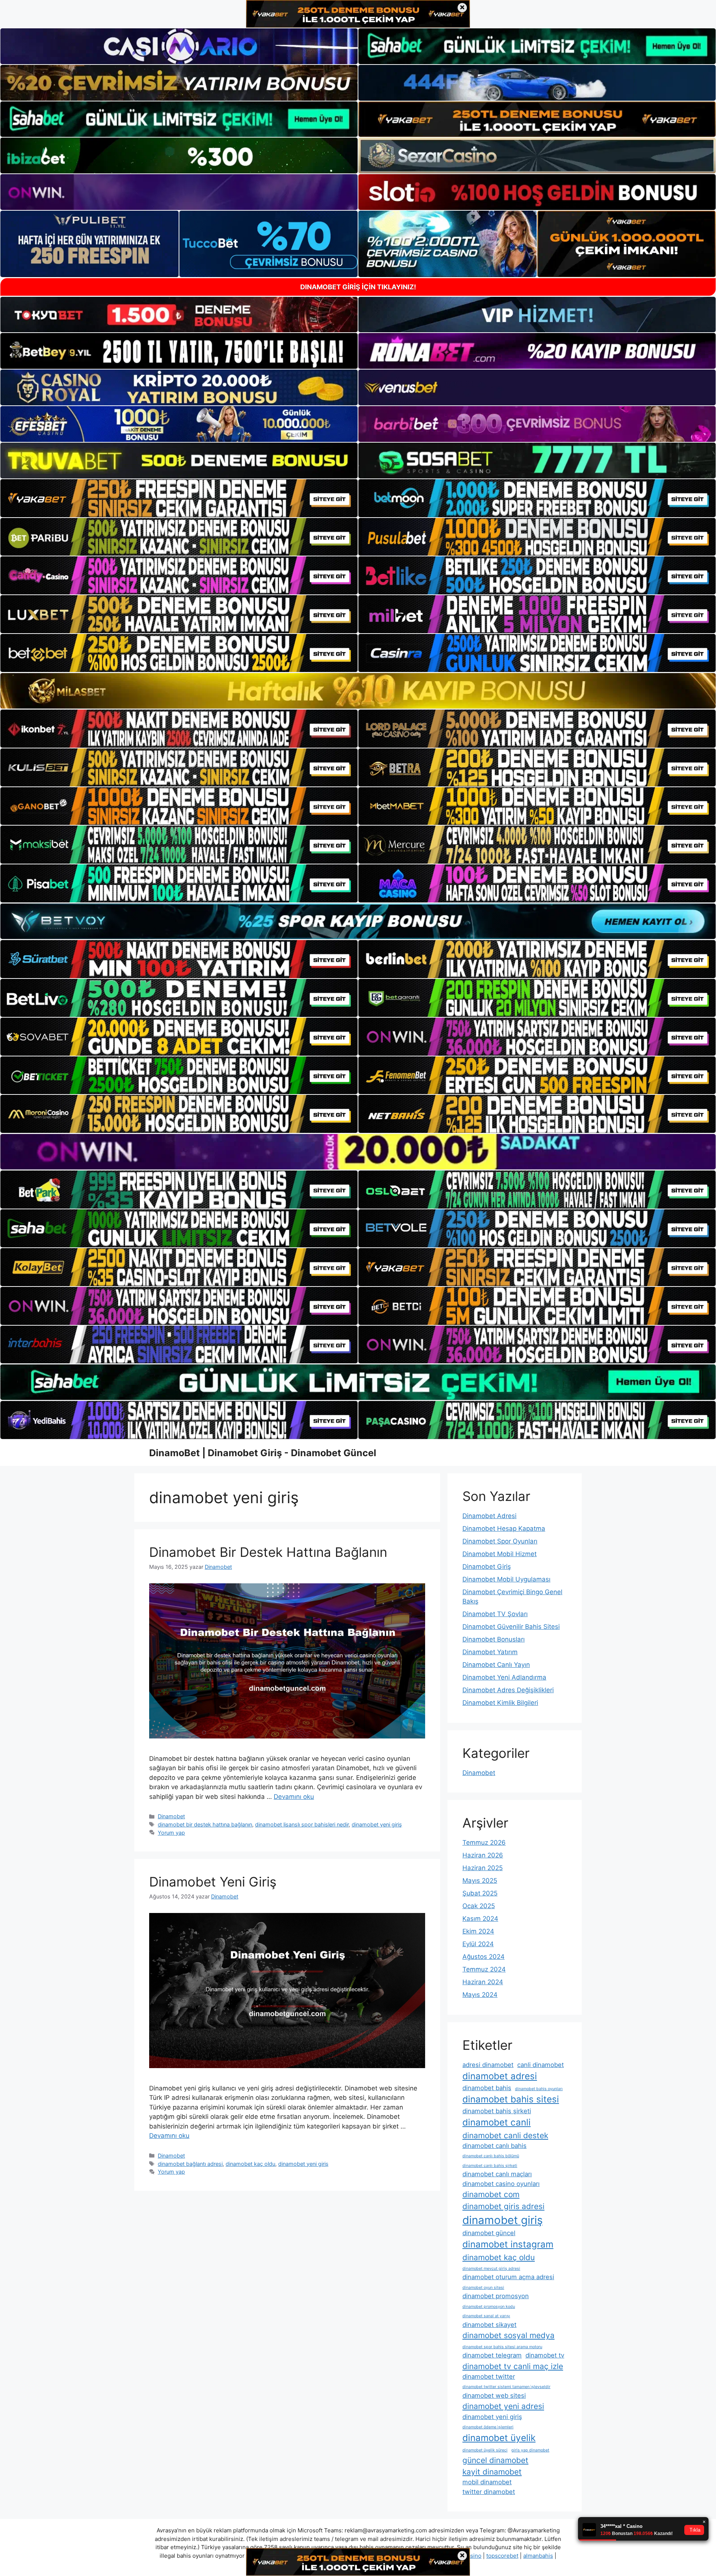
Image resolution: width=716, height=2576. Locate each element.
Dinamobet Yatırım (490, 1652)
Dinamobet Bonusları (494, 1639)
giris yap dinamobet (530, 2450)
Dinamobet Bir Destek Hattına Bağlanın (268, 1552)
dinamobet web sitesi (494, 2396)
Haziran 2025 (483, 1868)
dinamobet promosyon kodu (489, 2307)
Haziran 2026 (483, 1855)
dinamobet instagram (508, 2244)
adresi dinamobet (488, 2065)
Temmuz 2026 (484, 1843)
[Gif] (358, 691)
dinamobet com (491, 2194)
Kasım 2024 (480, 1919)
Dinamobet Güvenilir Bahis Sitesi (511, 1627)
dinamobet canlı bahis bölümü (491, 2156)
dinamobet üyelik (499, 2438)
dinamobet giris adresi (503, 2206)
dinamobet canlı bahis (494, 2146)
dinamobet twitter (489, 2376)
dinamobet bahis (487, 2088)
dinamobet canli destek (505, 2135)
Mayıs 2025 (480, 1881)
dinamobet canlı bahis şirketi (490, 2166)
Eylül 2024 (478, 1944)
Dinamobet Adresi (489, 1516)
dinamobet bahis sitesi (511, 2099)
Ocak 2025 (479, 1906)
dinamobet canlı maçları (497, 2174)
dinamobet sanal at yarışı (486, 2316)
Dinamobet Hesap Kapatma (504, 1529)
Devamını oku (294, 1797)
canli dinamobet (541, 2065)
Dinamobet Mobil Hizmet (500, 1554)
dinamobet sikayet (489, 2325)
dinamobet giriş (503, 2220)
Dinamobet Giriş (487, 1567)
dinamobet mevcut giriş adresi (491, 2269)
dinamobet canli (497, 2122)
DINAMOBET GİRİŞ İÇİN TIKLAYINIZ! (358, 287)
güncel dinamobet (495, 2460)
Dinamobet (171, 1816)
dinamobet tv (545, 2355)
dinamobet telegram (492, 2355)
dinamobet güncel (489, 2233)
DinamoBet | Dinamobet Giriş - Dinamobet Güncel (263, 1453)
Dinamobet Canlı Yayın (496, 1665)
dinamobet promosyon (496, 2296)
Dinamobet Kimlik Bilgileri (500, 1703)
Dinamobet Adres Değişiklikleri (508, 1690)
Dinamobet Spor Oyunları (500, 1541)
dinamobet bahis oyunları (539, 2089)
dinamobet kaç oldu (250, 2164)
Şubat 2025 (480, 1893)
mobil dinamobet (487, 2482)
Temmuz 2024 (484, 1969)
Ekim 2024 (478, 1931)
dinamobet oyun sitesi (483, 2288)
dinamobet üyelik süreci (485, 2450)
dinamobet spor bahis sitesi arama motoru (502, 2347)
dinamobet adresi (500, 2076)
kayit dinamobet (492, 2472)
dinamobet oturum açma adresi (508, 2277)
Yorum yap (171, 1833)
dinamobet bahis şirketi (497, 2111)
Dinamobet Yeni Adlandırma (504, 1677)
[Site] (179, 498)
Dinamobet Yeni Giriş (213, 1882)
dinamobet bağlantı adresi (190, 2164)
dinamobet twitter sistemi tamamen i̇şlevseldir (506, 2387)
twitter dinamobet (489, 2492)
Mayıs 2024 (480, 1995)
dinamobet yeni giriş (377, 1824)
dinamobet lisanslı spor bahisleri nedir (302, 1824)
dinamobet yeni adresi (503, 2406)
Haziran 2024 (483, 1982)
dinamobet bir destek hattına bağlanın (205, 1824)
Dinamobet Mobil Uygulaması (506, 1579)
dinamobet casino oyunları (501, 2184)
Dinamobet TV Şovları (495, 1614)
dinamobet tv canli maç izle (513, 2366)
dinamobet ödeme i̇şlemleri (488, 2427)
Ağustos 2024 (483, 1957)
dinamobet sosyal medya (508, 2335)
